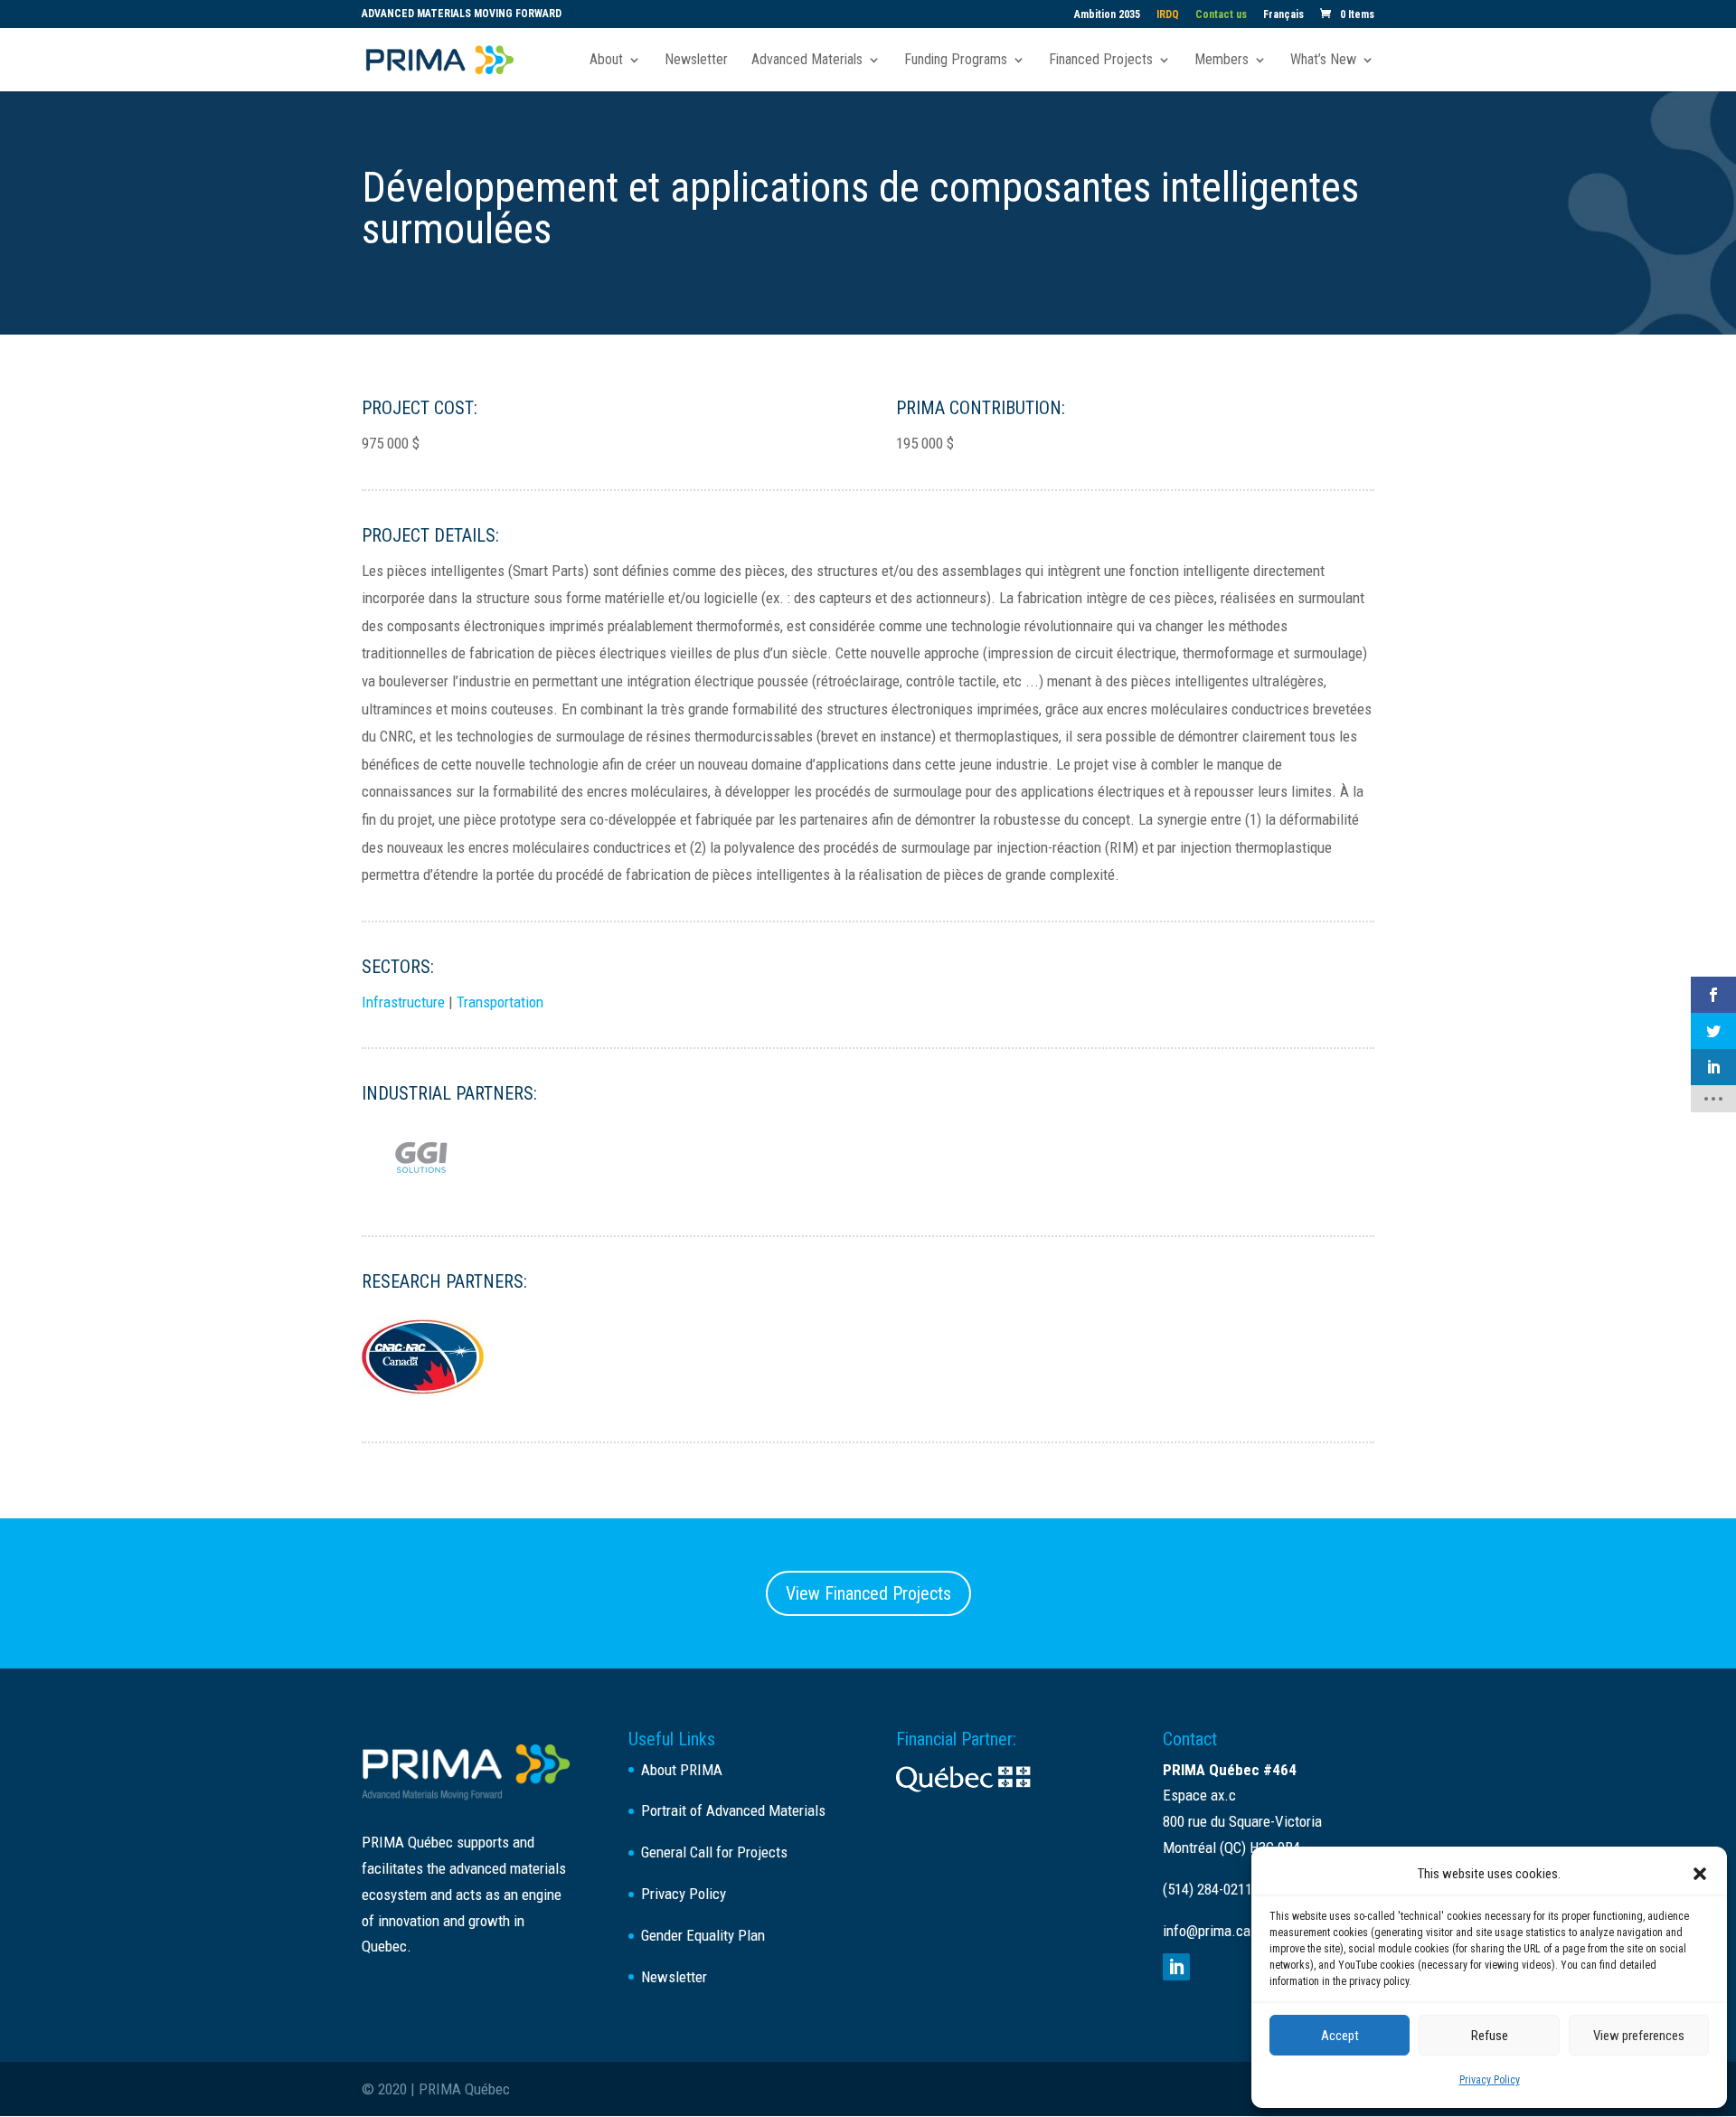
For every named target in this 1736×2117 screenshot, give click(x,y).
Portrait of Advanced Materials (733, 1810)
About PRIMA (682, 1770)
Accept (1340, 2036)
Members (1222, 61)
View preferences (1639, 2036)
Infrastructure (403, 1002)
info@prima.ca (1207, 1931)
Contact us (1221, 15)
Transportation (500, 1002)
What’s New (1323, 61)
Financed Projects (1101, 61)
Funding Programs (956, 61)
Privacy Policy (1490, 2080)
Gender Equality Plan (703, 1935)
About (606, 61)
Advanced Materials (807, 61)
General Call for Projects (714, 1852)
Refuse (1490, 2036)
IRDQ (1168, 15)
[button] (1700, 1874)
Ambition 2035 (1107, 15)
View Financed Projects (868, 1593)
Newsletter (696, 61)
